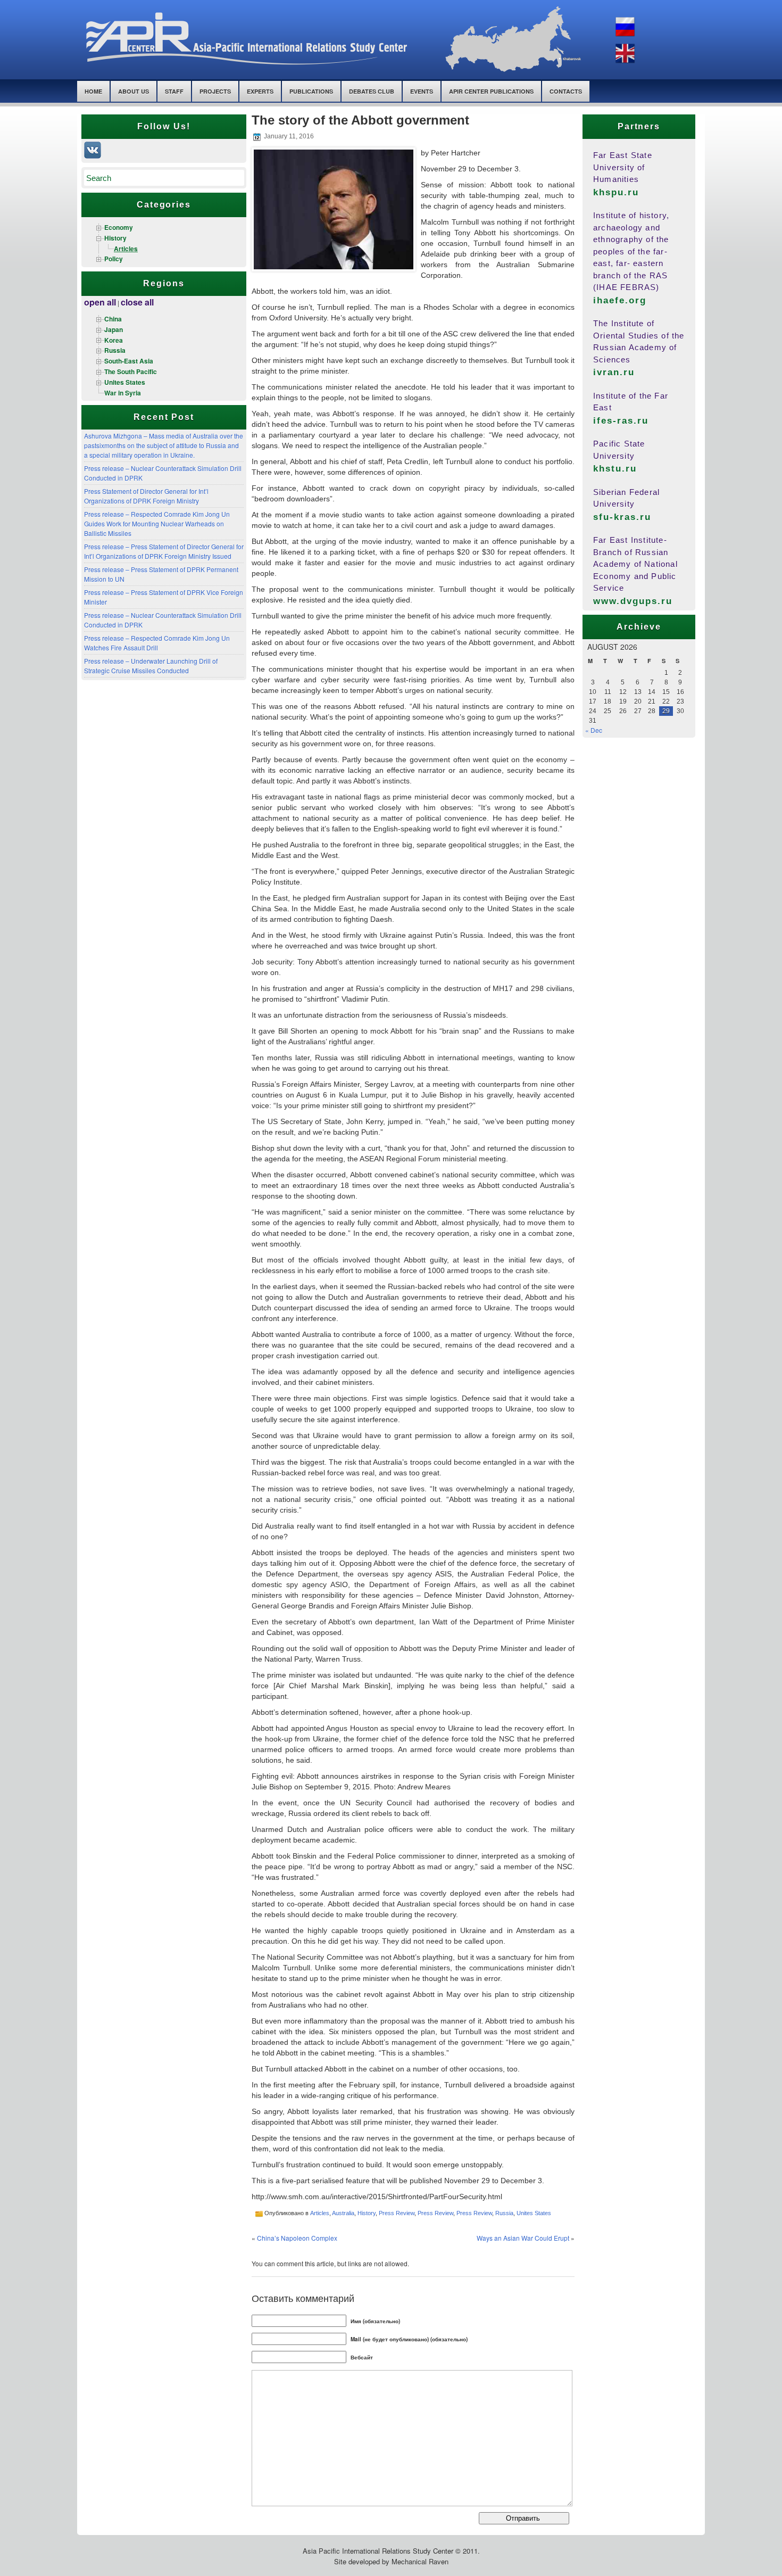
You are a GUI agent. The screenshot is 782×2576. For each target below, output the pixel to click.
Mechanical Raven (420, 2561)
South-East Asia (129, 361)
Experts (260, 91)
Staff (174, 91)
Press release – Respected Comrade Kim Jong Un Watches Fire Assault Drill (157, 643)
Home (93, 91)
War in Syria (123, 393)
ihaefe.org (620, 300)
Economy (119, 227)
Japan (114, 329)
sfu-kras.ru (622, 517)
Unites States (125, 382)
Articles (126, 249)
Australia (343, 2213)
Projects (215, 91)
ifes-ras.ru (621, 421)
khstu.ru (615, 469)
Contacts (566, 91)
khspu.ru (616, 192)
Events (422, 91)
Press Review (397, 2213)
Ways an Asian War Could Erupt (523, 2238)
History (115, 238)
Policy (114, 259)
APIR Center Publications (491, 91)
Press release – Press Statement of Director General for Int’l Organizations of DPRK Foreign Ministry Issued (164, 551)
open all (100, 302)
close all (137, 302)
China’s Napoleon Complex (297, 2238)
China (113, 319)
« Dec (594, 730)
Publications (311, 91)
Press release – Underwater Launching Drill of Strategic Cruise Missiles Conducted (151, 666)
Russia (115, 350)
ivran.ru (614, 372)
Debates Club (372, 91)
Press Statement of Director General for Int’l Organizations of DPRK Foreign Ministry (146, 496)
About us (134, 91)
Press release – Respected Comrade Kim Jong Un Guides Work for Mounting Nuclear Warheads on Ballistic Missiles (157, 523)
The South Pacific (131, 371)
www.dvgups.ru (633, 601)
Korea (114, 340)
